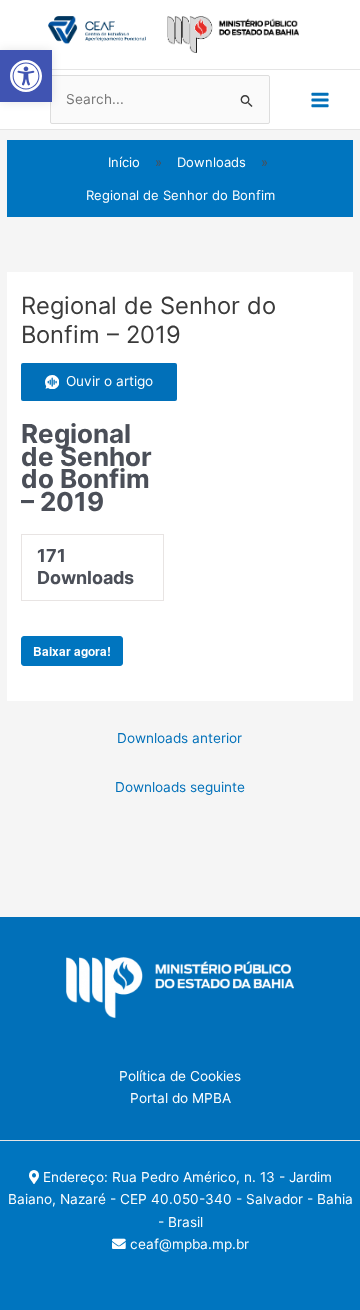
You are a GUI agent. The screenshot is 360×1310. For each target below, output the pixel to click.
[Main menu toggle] (320, 99)
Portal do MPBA (180, 1098)
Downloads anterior (179, 738)
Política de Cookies (180, 1076)
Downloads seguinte (180, 787)
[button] (26, 76)
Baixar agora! (72, 651)
